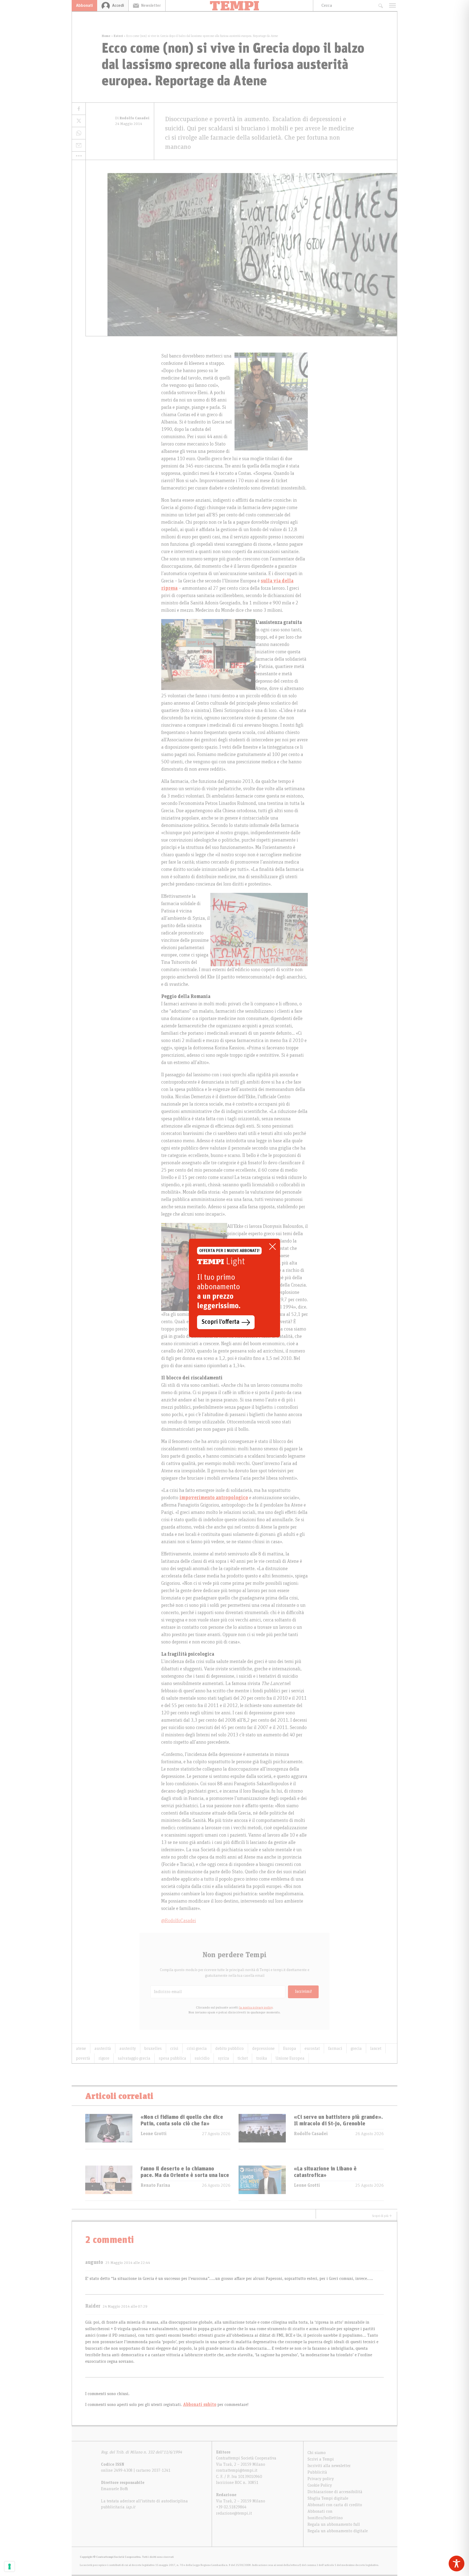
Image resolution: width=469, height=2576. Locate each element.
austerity (128, 2048)
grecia (356, 2048)
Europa (290, 2048)
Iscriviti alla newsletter (329, 2466)
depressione (263, 2048)
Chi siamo (317, 2453)
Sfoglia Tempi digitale (328, 2498)
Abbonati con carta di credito (335, 2505)
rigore (104, 2058)
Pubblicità (317, 2472)
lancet (376, 2048)
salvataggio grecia (134, 2058)
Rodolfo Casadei (311, 2134)
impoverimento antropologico (214, 1498)
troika (262, 2058)
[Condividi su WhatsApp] (79, 133)
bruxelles (153, 2048)
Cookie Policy (320, 2485)
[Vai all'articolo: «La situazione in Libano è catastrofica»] (262, 2183)
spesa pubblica (172, 2058)
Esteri (118, 36)
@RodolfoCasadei (179, 1921)
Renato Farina (155, 2185)
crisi (174, 2048)
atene (81, 2048)
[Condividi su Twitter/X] (79, 121)
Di (132, 118)
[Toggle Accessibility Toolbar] (457, 2564)
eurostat (312, 2048)
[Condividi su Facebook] (79, 109)
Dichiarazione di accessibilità (335, 2492)
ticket (243, 2058)
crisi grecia (197, 2048)
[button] (79, 156)
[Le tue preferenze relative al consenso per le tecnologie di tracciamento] (9, 2566)
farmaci (335, 2048)
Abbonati (84, 5)
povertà (83, 2058)
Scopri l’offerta (221, 1322)
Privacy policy (321, 2479)
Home (106, 36)
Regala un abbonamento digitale (338, 2531)
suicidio (202, 2058)
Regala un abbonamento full (334, 2524)
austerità (103, 2048)
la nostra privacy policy (256, 2007)
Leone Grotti (154, 2134)
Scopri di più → (382, 2216)
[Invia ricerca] (380, 6)
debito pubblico (229, 2048)
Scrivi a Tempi (321, 2459)
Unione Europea (290, 2058)
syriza (224, 2058)
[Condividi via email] (79, 145)
